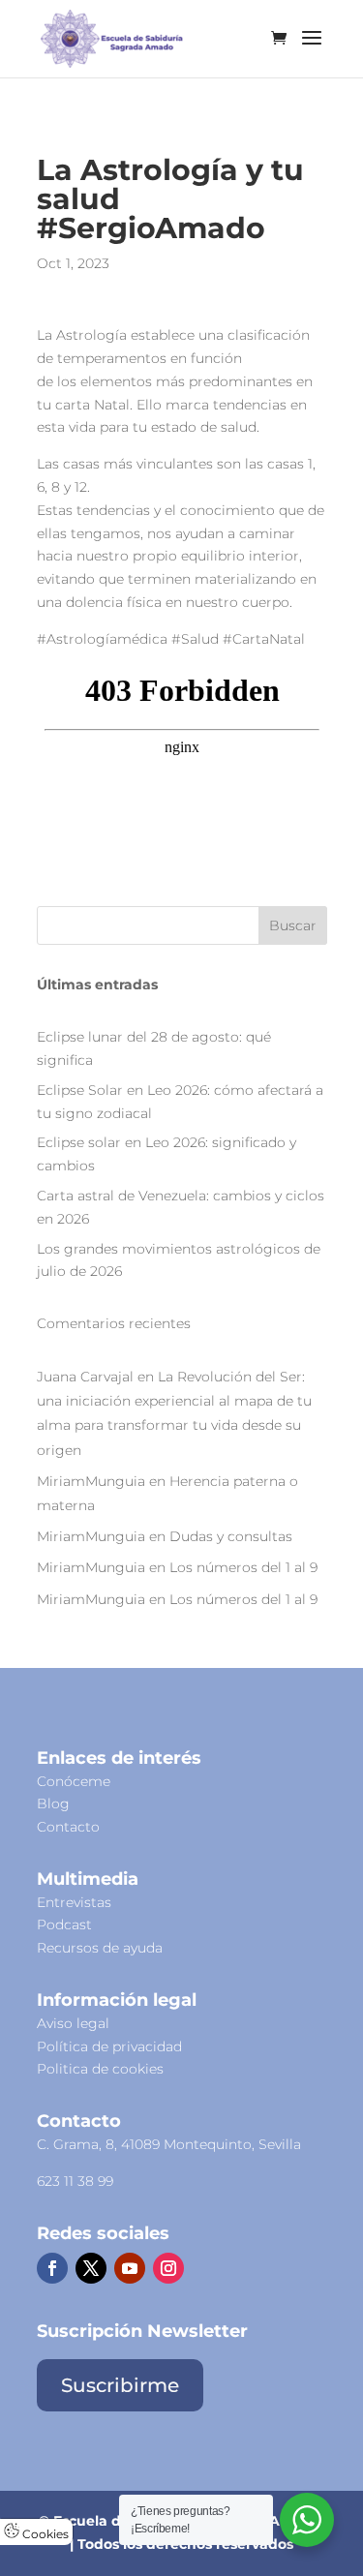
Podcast (64, 1924)
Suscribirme (120, 2385)
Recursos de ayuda (100, 1948)
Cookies (44, 2534)
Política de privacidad (109, 2046)
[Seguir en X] (91, 2268)
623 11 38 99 (75, 2181)
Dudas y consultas (231, 1536)
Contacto (68, 1827)
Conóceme (74, 1781)
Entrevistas (74, 1902)
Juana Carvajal (85, 1377)
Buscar (293, 925)
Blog (53, 1803)
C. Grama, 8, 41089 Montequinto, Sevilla (169, 2144)
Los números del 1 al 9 (243, 1567)
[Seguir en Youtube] (130, 2268)
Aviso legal (73, 2023)
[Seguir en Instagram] (168, 2268)
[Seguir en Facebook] (52, 2268)
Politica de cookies (100, 2069)
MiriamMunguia (91, 1481)
